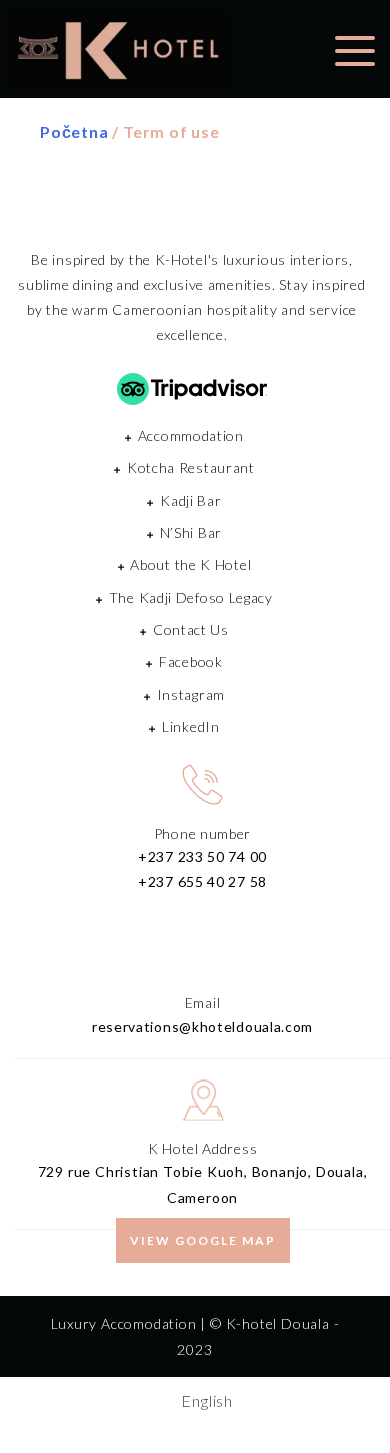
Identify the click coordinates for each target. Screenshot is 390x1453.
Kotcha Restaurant (191, 467)
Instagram (191, 694)
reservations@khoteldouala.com (202, 1026)
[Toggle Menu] (355, 48)
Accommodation (191, 435)
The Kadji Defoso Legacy (191, 597)
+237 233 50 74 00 (202, 856)
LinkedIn (191, 726)
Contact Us (191, 629)
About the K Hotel (190, 564)
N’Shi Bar (191, 532)
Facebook (191, 661)
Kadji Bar (190, 500)
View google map (203, 1240)
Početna (74, 131)
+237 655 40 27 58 (202, 881)
